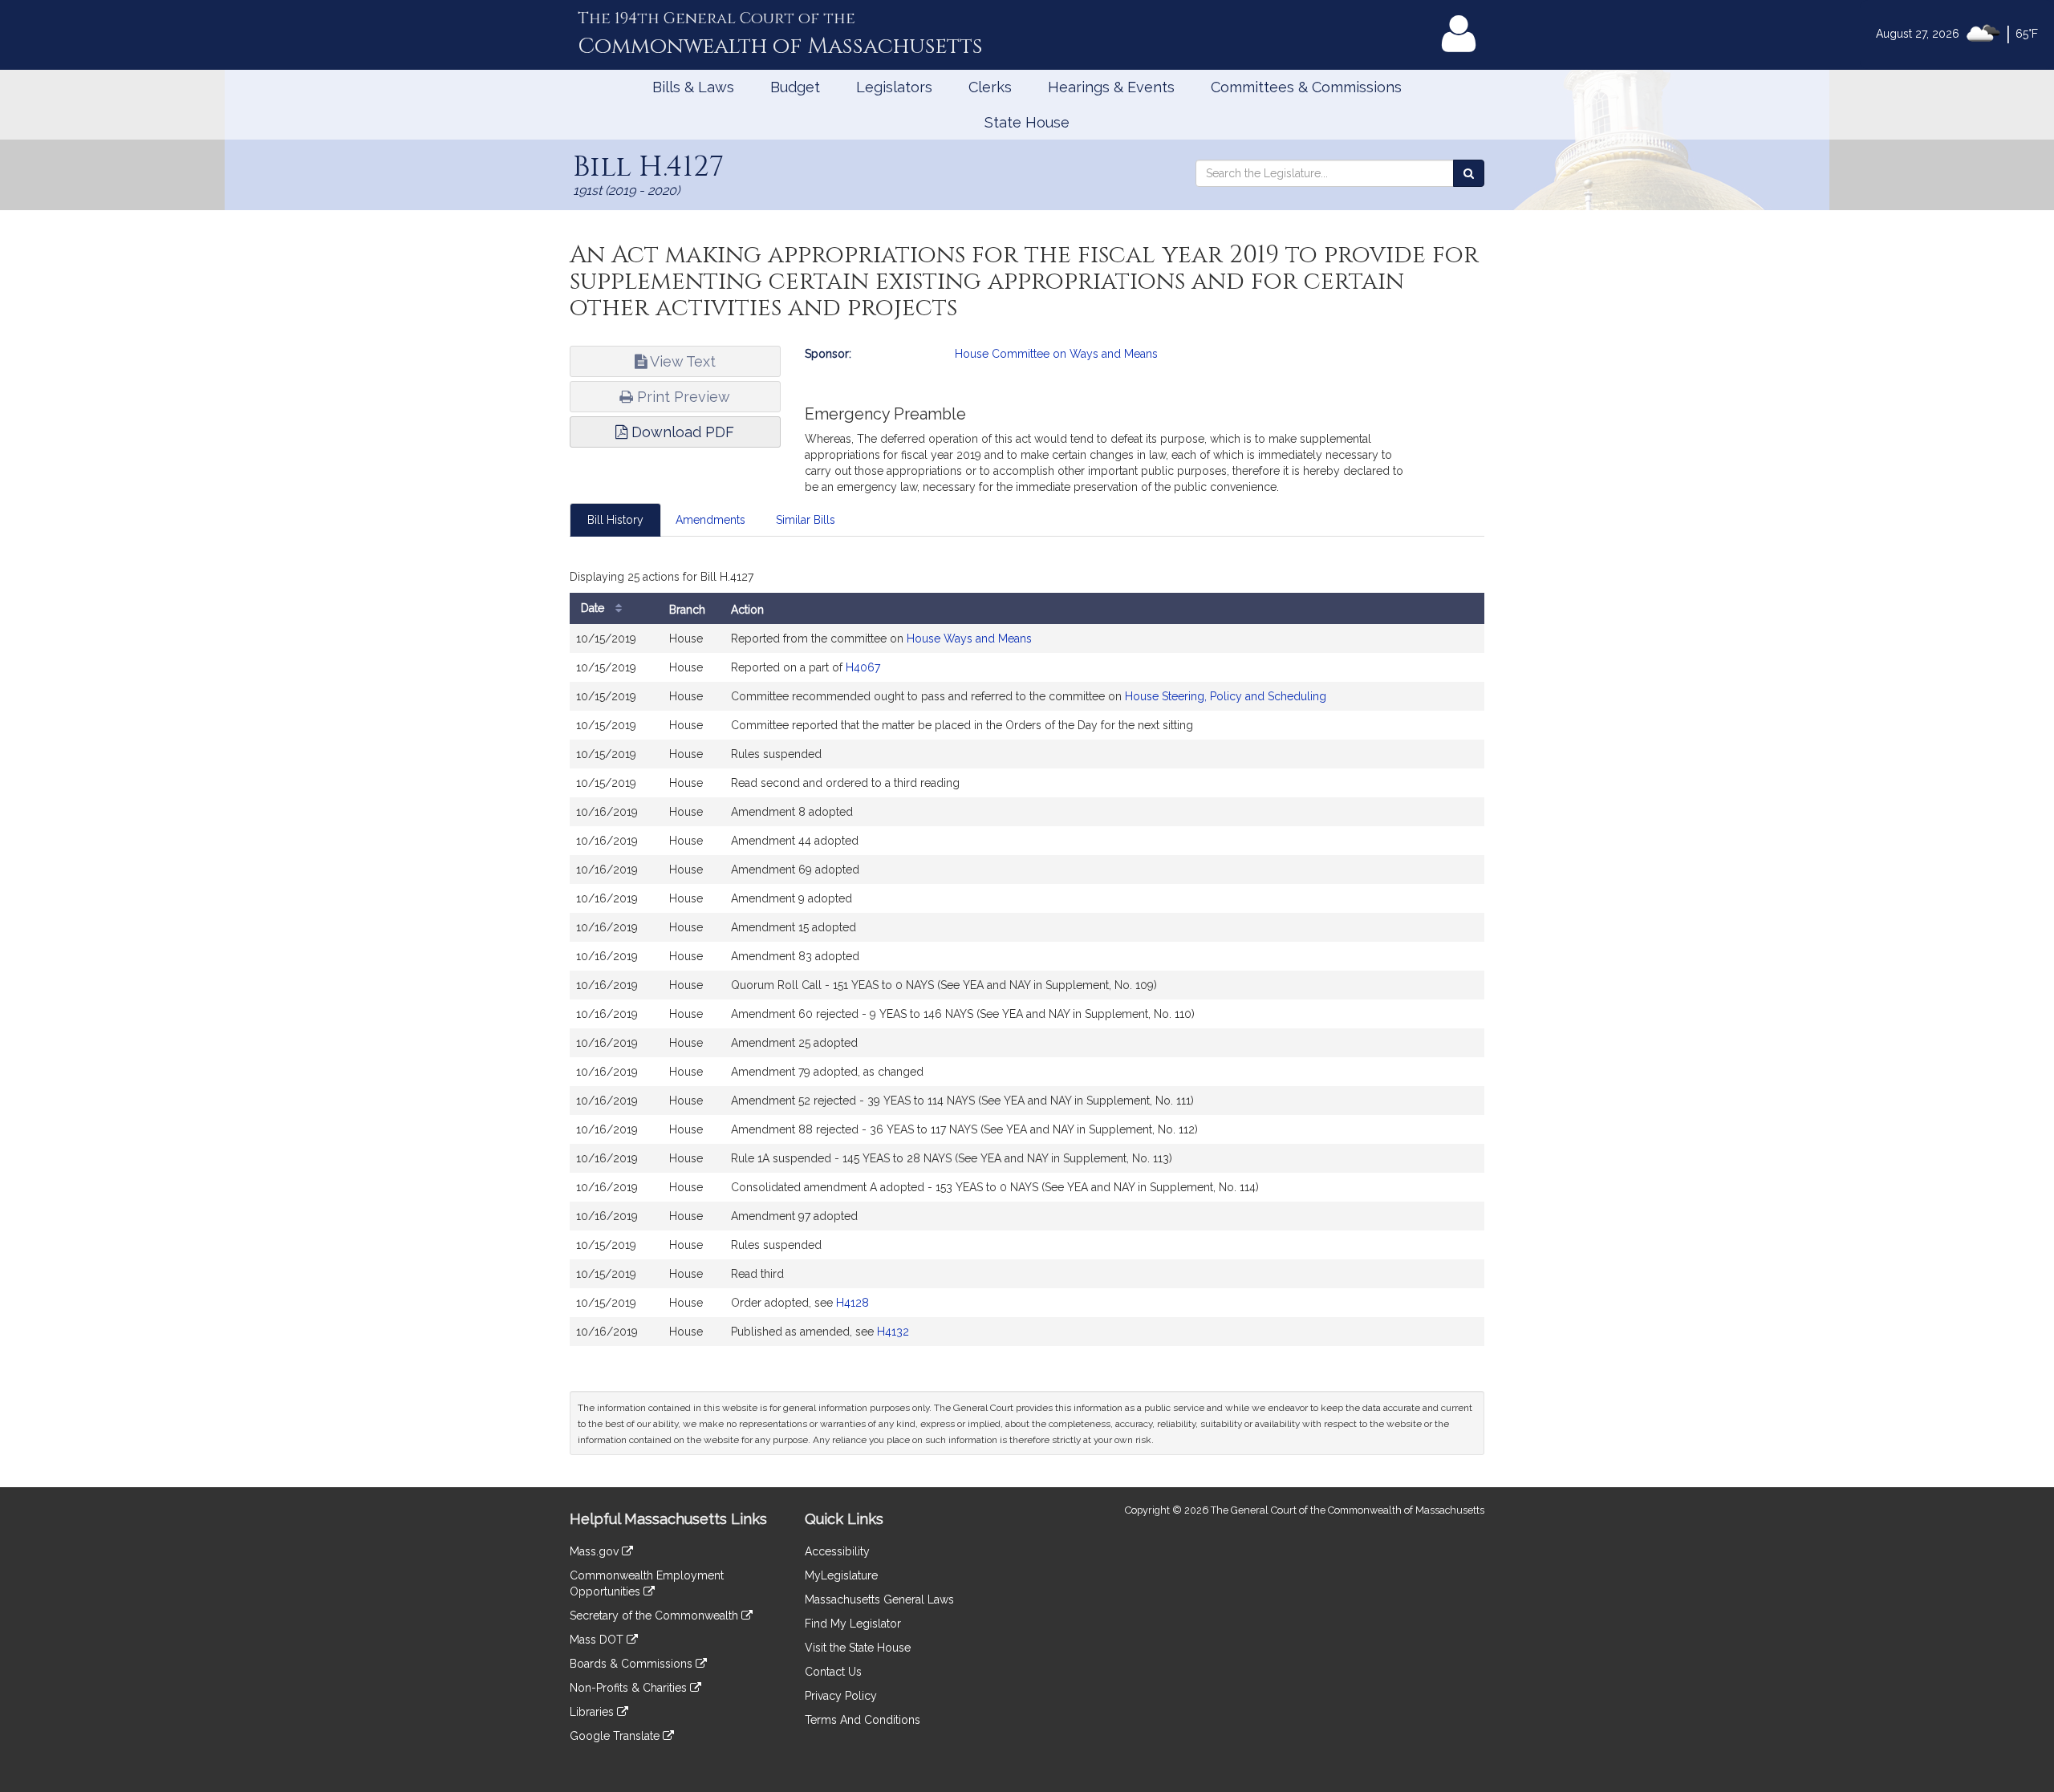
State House (1027, 122)
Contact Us (833, 1672)
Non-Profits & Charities (630, 1688)
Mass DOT (598, 1640)
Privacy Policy (841, 1696)
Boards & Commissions (633, 1664)
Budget (795, 87)
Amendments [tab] (710, 520)
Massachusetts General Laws (879, 1599)
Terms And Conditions (863, 1720)
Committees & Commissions (1306, 87)
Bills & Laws (693, 87)
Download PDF (681, 432)
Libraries (593, 1712)
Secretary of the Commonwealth (656, 1616)
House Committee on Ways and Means (1056, 354)
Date (594, 608)
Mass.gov (596, 1551)
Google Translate (616, 1736)
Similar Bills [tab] (806, 520)
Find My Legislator (853, 1624)
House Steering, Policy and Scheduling (1226, 696)
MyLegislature (841, 1575)
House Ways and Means (969, 639)
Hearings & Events (1111, 87)
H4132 (893, 1332)
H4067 (863, 667)
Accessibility (837, 1551)
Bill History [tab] (615, 520)
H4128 (852, 1303)
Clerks (990, 87)
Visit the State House (858, 1648)
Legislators (894, 87)
